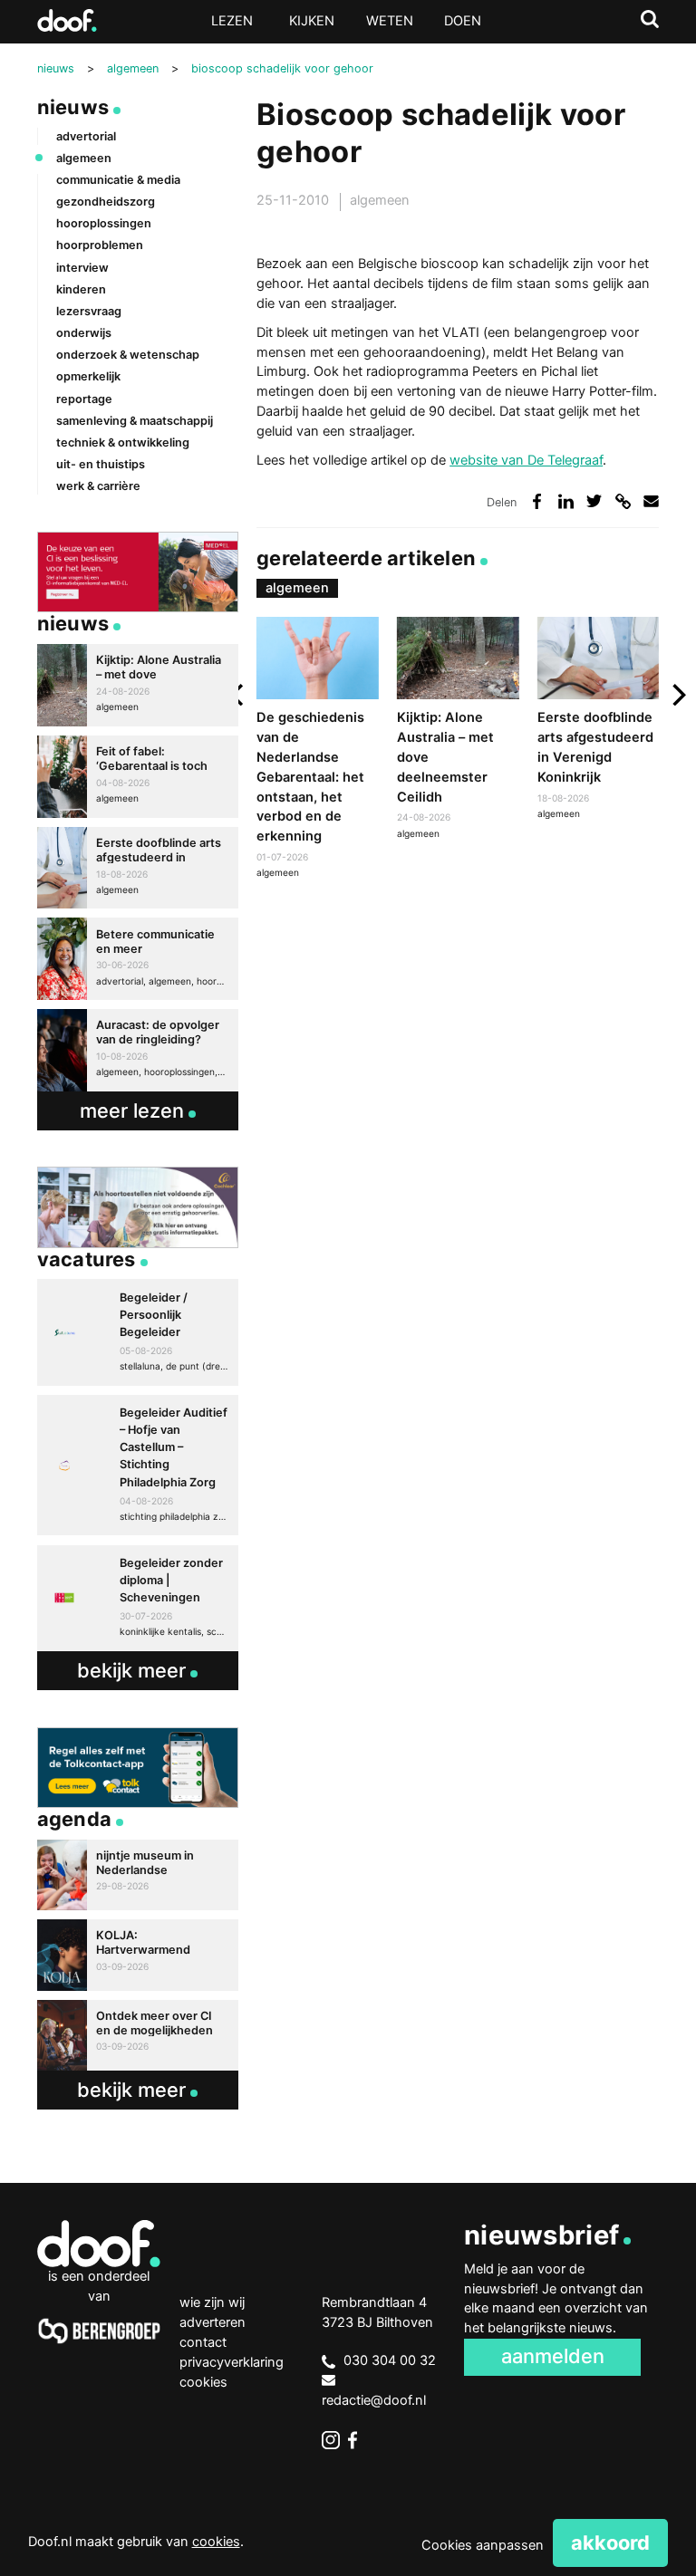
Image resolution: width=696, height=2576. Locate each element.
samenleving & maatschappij (135, 421)
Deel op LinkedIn (566, 501)
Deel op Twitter (594, 501)
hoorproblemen (100, 245)
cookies (216, 2542)
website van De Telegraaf (526, 460)
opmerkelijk (88, 376)
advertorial (86, 136)
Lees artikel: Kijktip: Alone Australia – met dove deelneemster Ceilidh (458, 730)
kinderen (81, 289)
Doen (463, 21)
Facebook (357, 2440)
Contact (203, 2342)
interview (82, 268)
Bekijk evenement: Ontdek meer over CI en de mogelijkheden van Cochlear (138, 2035)
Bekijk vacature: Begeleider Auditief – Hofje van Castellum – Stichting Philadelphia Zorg (138, 1465)
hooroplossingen (104, 223)
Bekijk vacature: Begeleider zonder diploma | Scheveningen (138, 1598)
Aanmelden (553, 2356)
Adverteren (213, 2322)
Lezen (232, 21)
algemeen (380, 200)
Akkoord (610, 2542)
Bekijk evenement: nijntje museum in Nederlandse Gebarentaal (138, 1875)
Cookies (203, 2382)
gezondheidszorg (106, 202)
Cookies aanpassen (483, 2545)
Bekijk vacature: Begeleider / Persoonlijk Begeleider (138, 1332)
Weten (390, 21)
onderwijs (84, 333)
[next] (677, 695)
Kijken (312, 21)
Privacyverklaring (232, 2362)
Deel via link (623, 501)
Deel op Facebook (537, 501)
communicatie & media (118, 180)
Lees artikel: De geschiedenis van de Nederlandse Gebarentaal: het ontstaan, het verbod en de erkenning (317, 750)
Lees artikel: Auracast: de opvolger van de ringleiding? (138, 1050)
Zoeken (650, 19)
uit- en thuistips (101, 464)
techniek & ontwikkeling (123, 442)
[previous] (238, 695)
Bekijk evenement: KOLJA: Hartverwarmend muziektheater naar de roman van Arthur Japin (138, 1955)
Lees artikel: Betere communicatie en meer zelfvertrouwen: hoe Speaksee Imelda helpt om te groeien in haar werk (138, 959)
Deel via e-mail (651, 501)
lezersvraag (89, 311)
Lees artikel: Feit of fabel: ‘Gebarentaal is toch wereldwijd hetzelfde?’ (138, 777)
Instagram (331, 2440)
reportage (84, 399)
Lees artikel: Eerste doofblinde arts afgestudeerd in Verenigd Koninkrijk (598, 721)
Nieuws (73, 107)
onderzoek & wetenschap (128, 355)
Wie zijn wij (212, 2302)
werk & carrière (98, 486)
